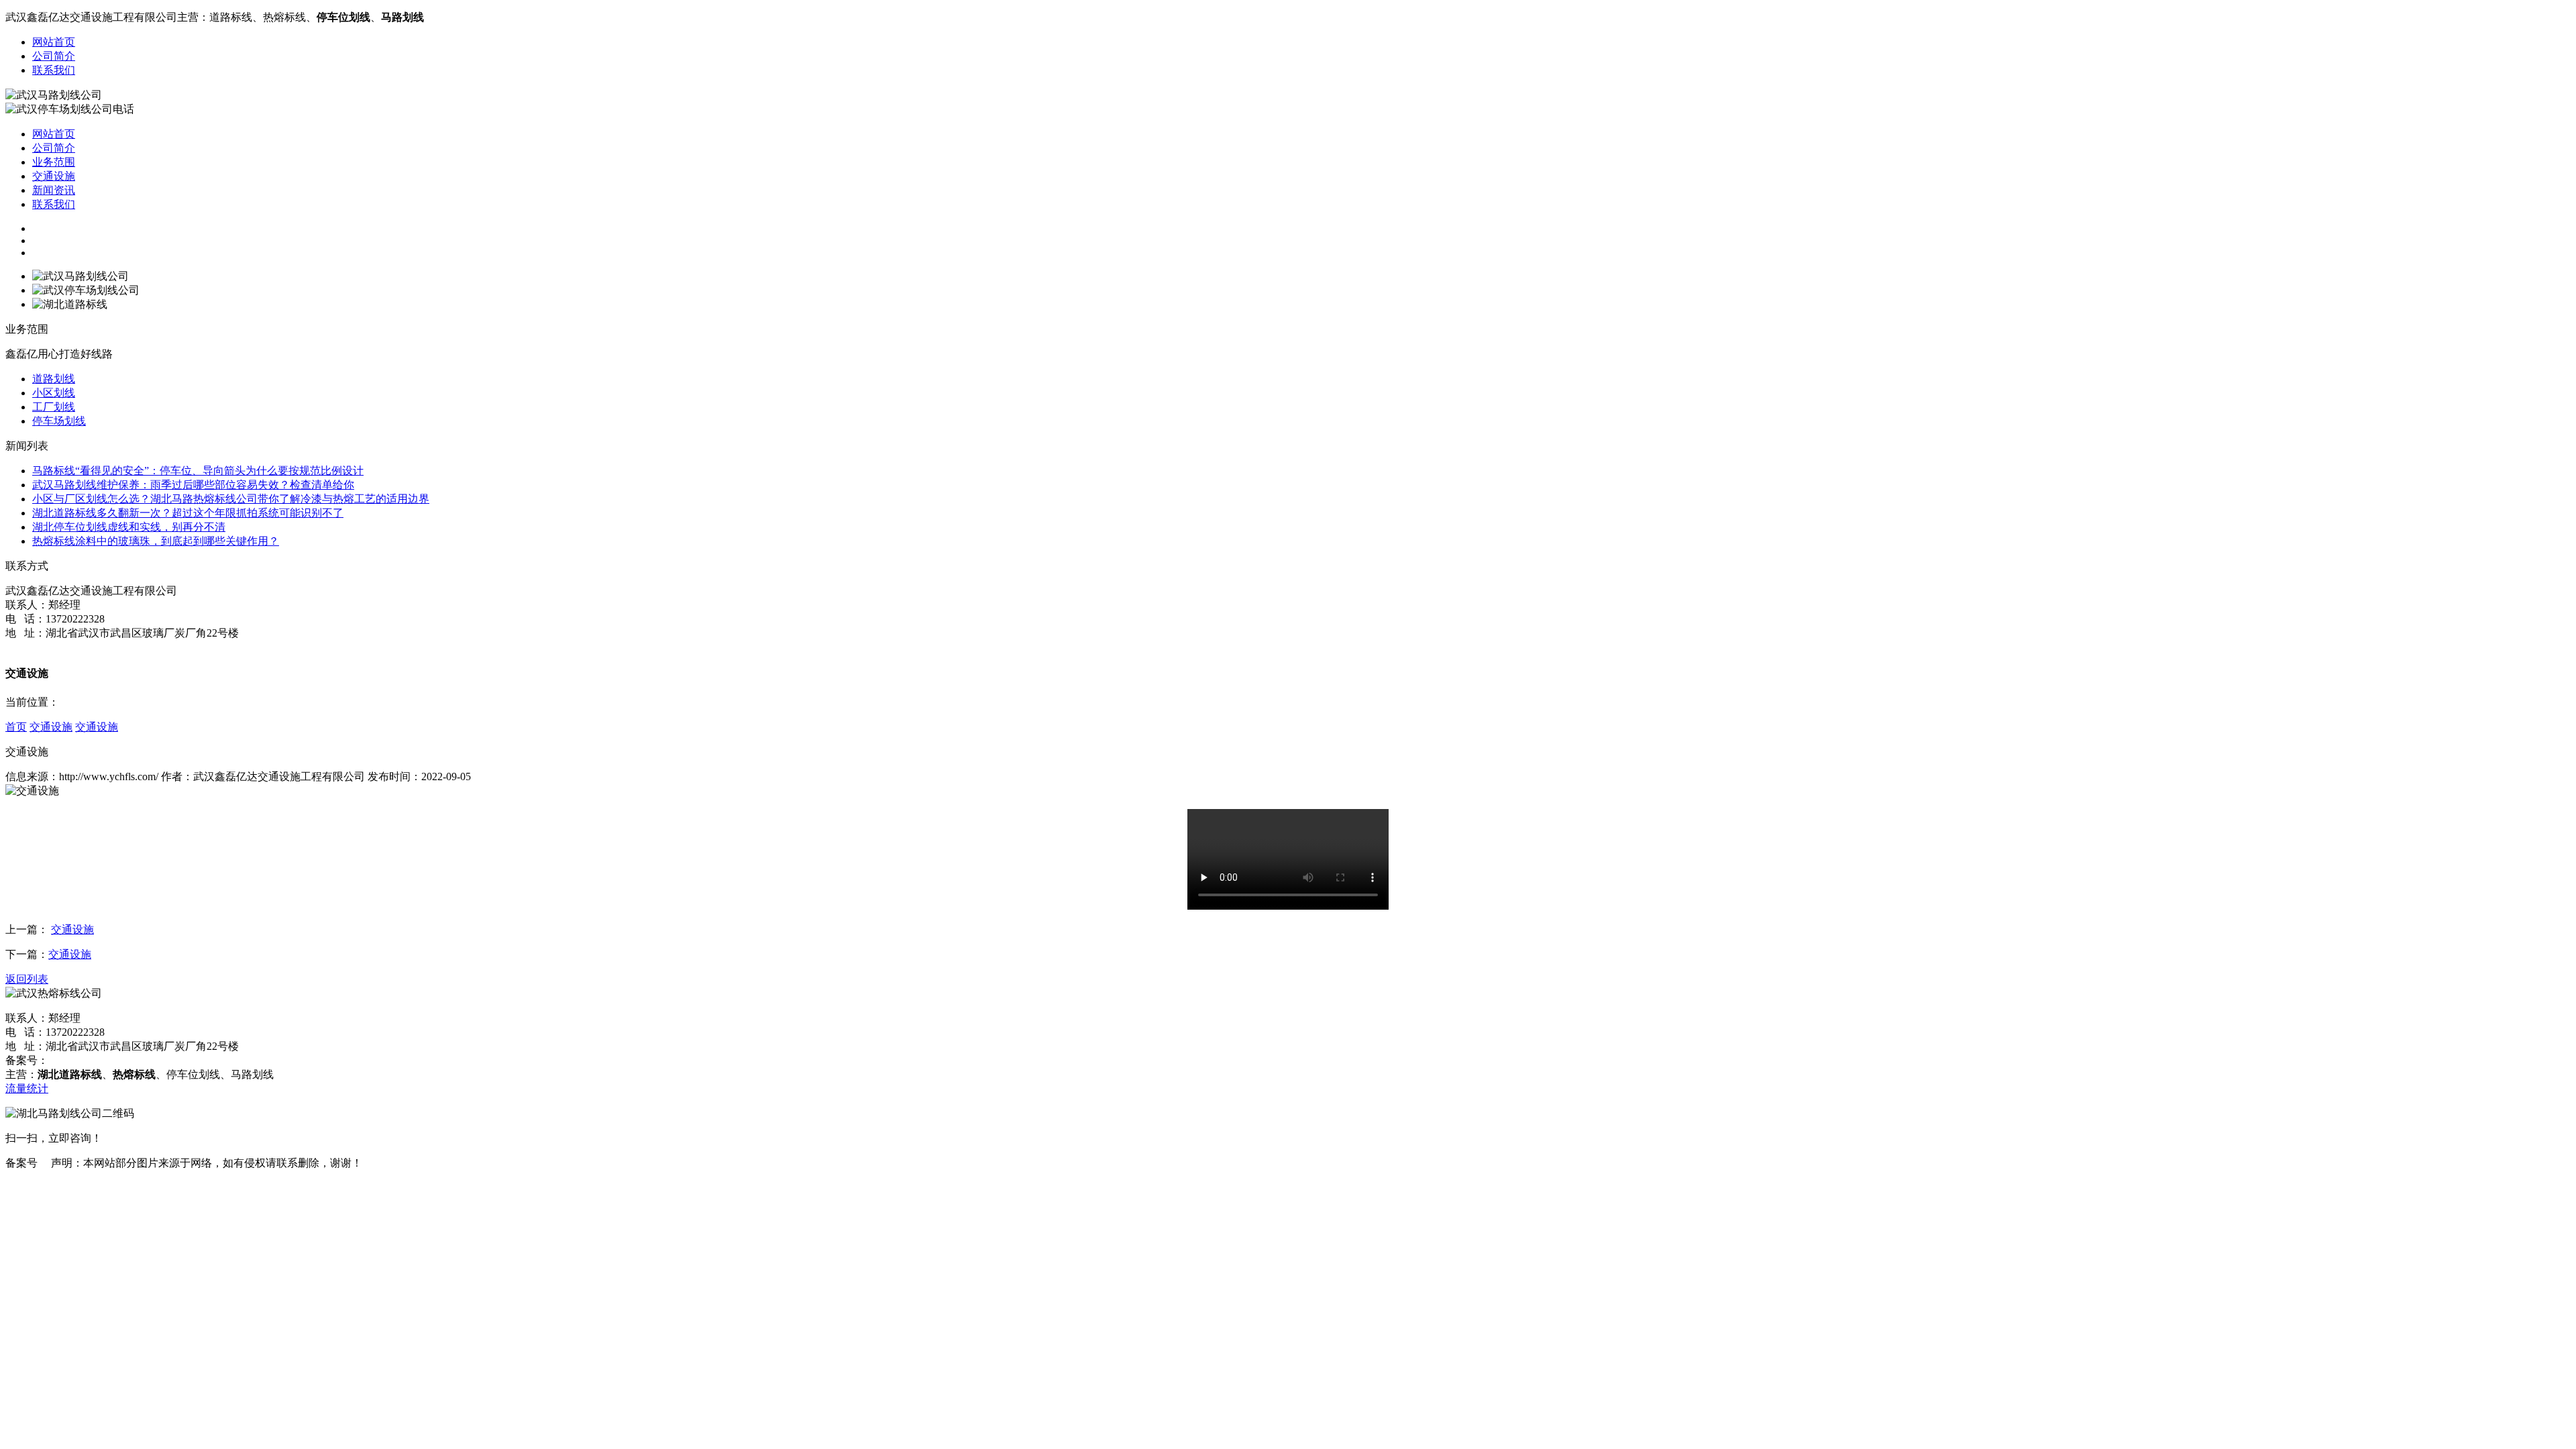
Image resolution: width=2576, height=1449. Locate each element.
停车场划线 (59, 421)
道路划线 (54, 379)
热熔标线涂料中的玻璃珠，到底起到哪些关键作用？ (156, 541)
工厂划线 (54, 407)
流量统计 (27, 1088)
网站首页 (54, 42)
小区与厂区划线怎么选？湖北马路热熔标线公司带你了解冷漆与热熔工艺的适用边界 (231, 499)
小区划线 (54, 393)
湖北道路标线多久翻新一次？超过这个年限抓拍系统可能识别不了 (188, 513)
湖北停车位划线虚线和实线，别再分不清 (129, 527)
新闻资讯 (54, 190)
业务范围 (54, 162)
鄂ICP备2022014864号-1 (104, 1060)
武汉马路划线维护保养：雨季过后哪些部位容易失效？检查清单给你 (193, 485)
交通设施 (54, 176)
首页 (16, 727)
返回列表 (27, 979)
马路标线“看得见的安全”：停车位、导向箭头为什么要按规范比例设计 (198, 471)
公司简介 (54, 56)
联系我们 (54, 70)
